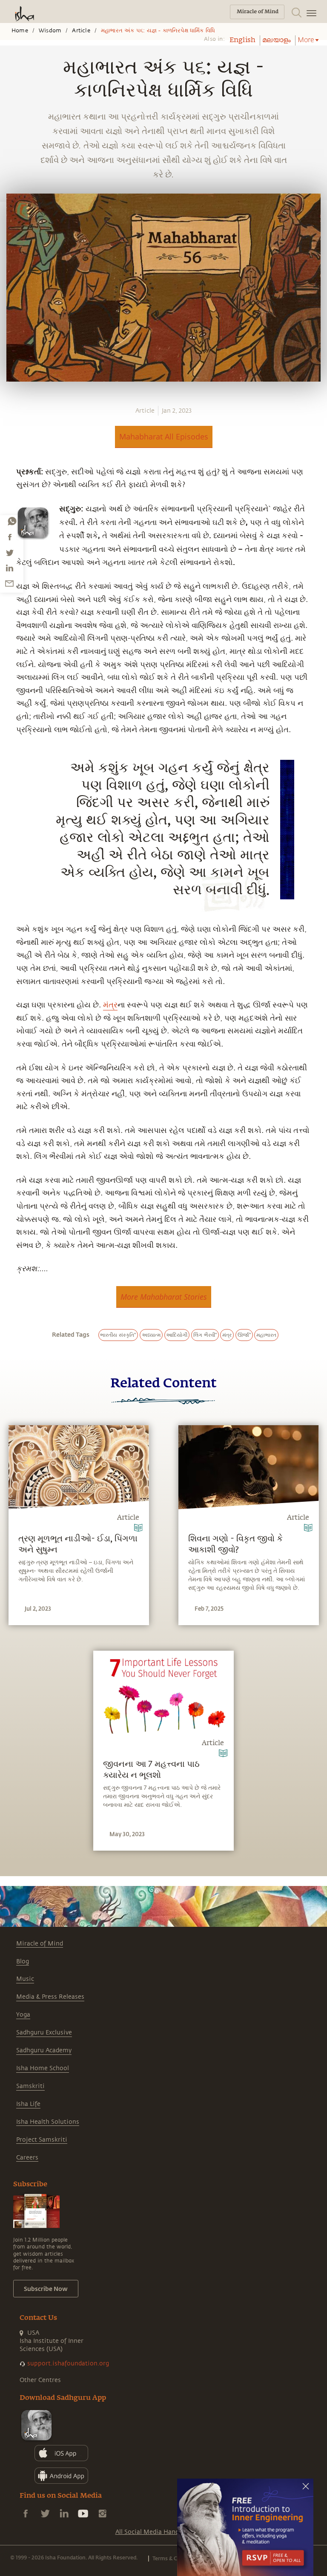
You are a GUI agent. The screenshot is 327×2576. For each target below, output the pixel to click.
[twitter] (9, 553)
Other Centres (40, 2380)
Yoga (23, 2015)
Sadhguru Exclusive (44, 2033)
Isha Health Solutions (48, 2122)
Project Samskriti (42, 2140)
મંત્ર (110, 1005)
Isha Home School (43, 2068)
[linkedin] (9, 568)
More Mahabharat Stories (164, 1297)
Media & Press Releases (50, 1997)
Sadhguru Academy (44, 2050)
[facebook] (10, 537)
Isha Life (28, 2104)
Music (25, 1979)
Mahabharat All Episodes (164, 436)
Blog (23, 1961)
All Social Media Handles (151, 2532)
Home (20, 31)
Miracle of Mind (40, 1944)
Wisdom (50, 31)
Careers (27, 2158)
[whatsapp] (12, 521)
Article (81, 31)
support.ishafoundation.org (68, 2363)
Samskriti (30, 2086)
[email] (9, 583)
